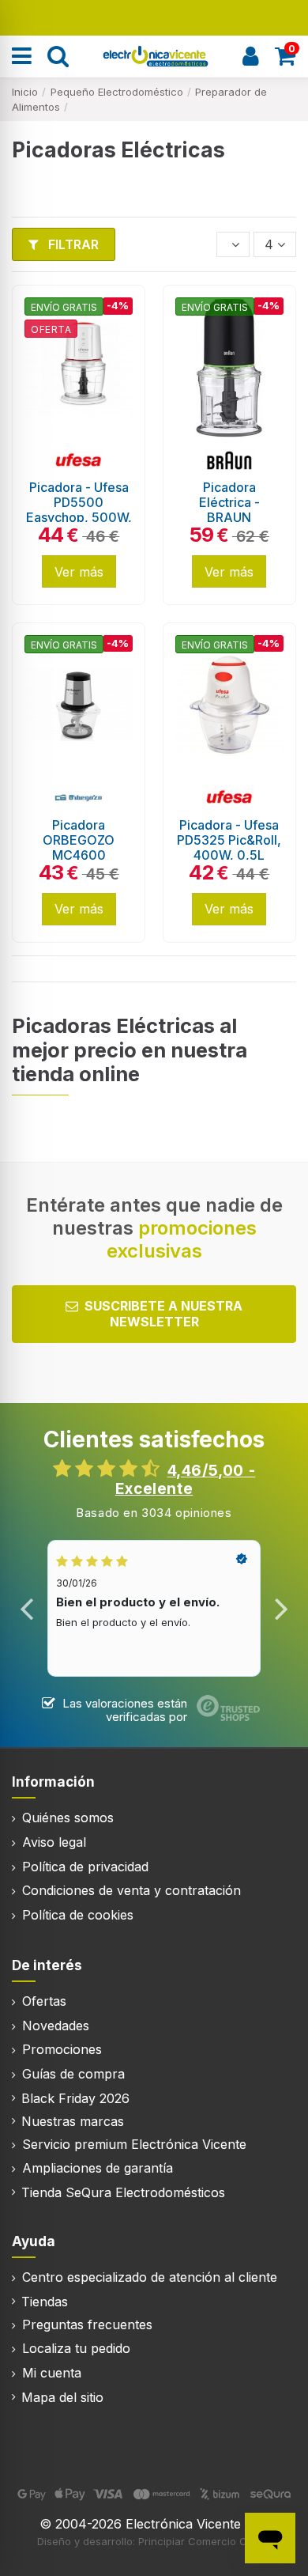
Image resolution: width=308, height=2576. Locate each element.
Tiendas (45, 2302)
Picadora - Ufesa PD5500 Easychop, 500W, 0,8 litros (79, 510)
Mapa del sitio (62, 2397)
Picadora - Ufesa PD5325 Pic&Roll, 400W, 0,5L (229, 840)
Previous (27, 1609)
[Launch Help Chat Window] (270, 2538)
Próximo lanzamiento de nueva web (154, 16)
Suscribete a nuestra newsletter (163, 1313)
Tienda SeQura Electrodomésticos (123, 2192)
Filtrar (72, 244)
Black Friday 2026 (75, 2098)
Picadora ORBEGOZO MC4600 (79, 840)
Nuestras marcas (73, 2121)
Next (281, 1609)
